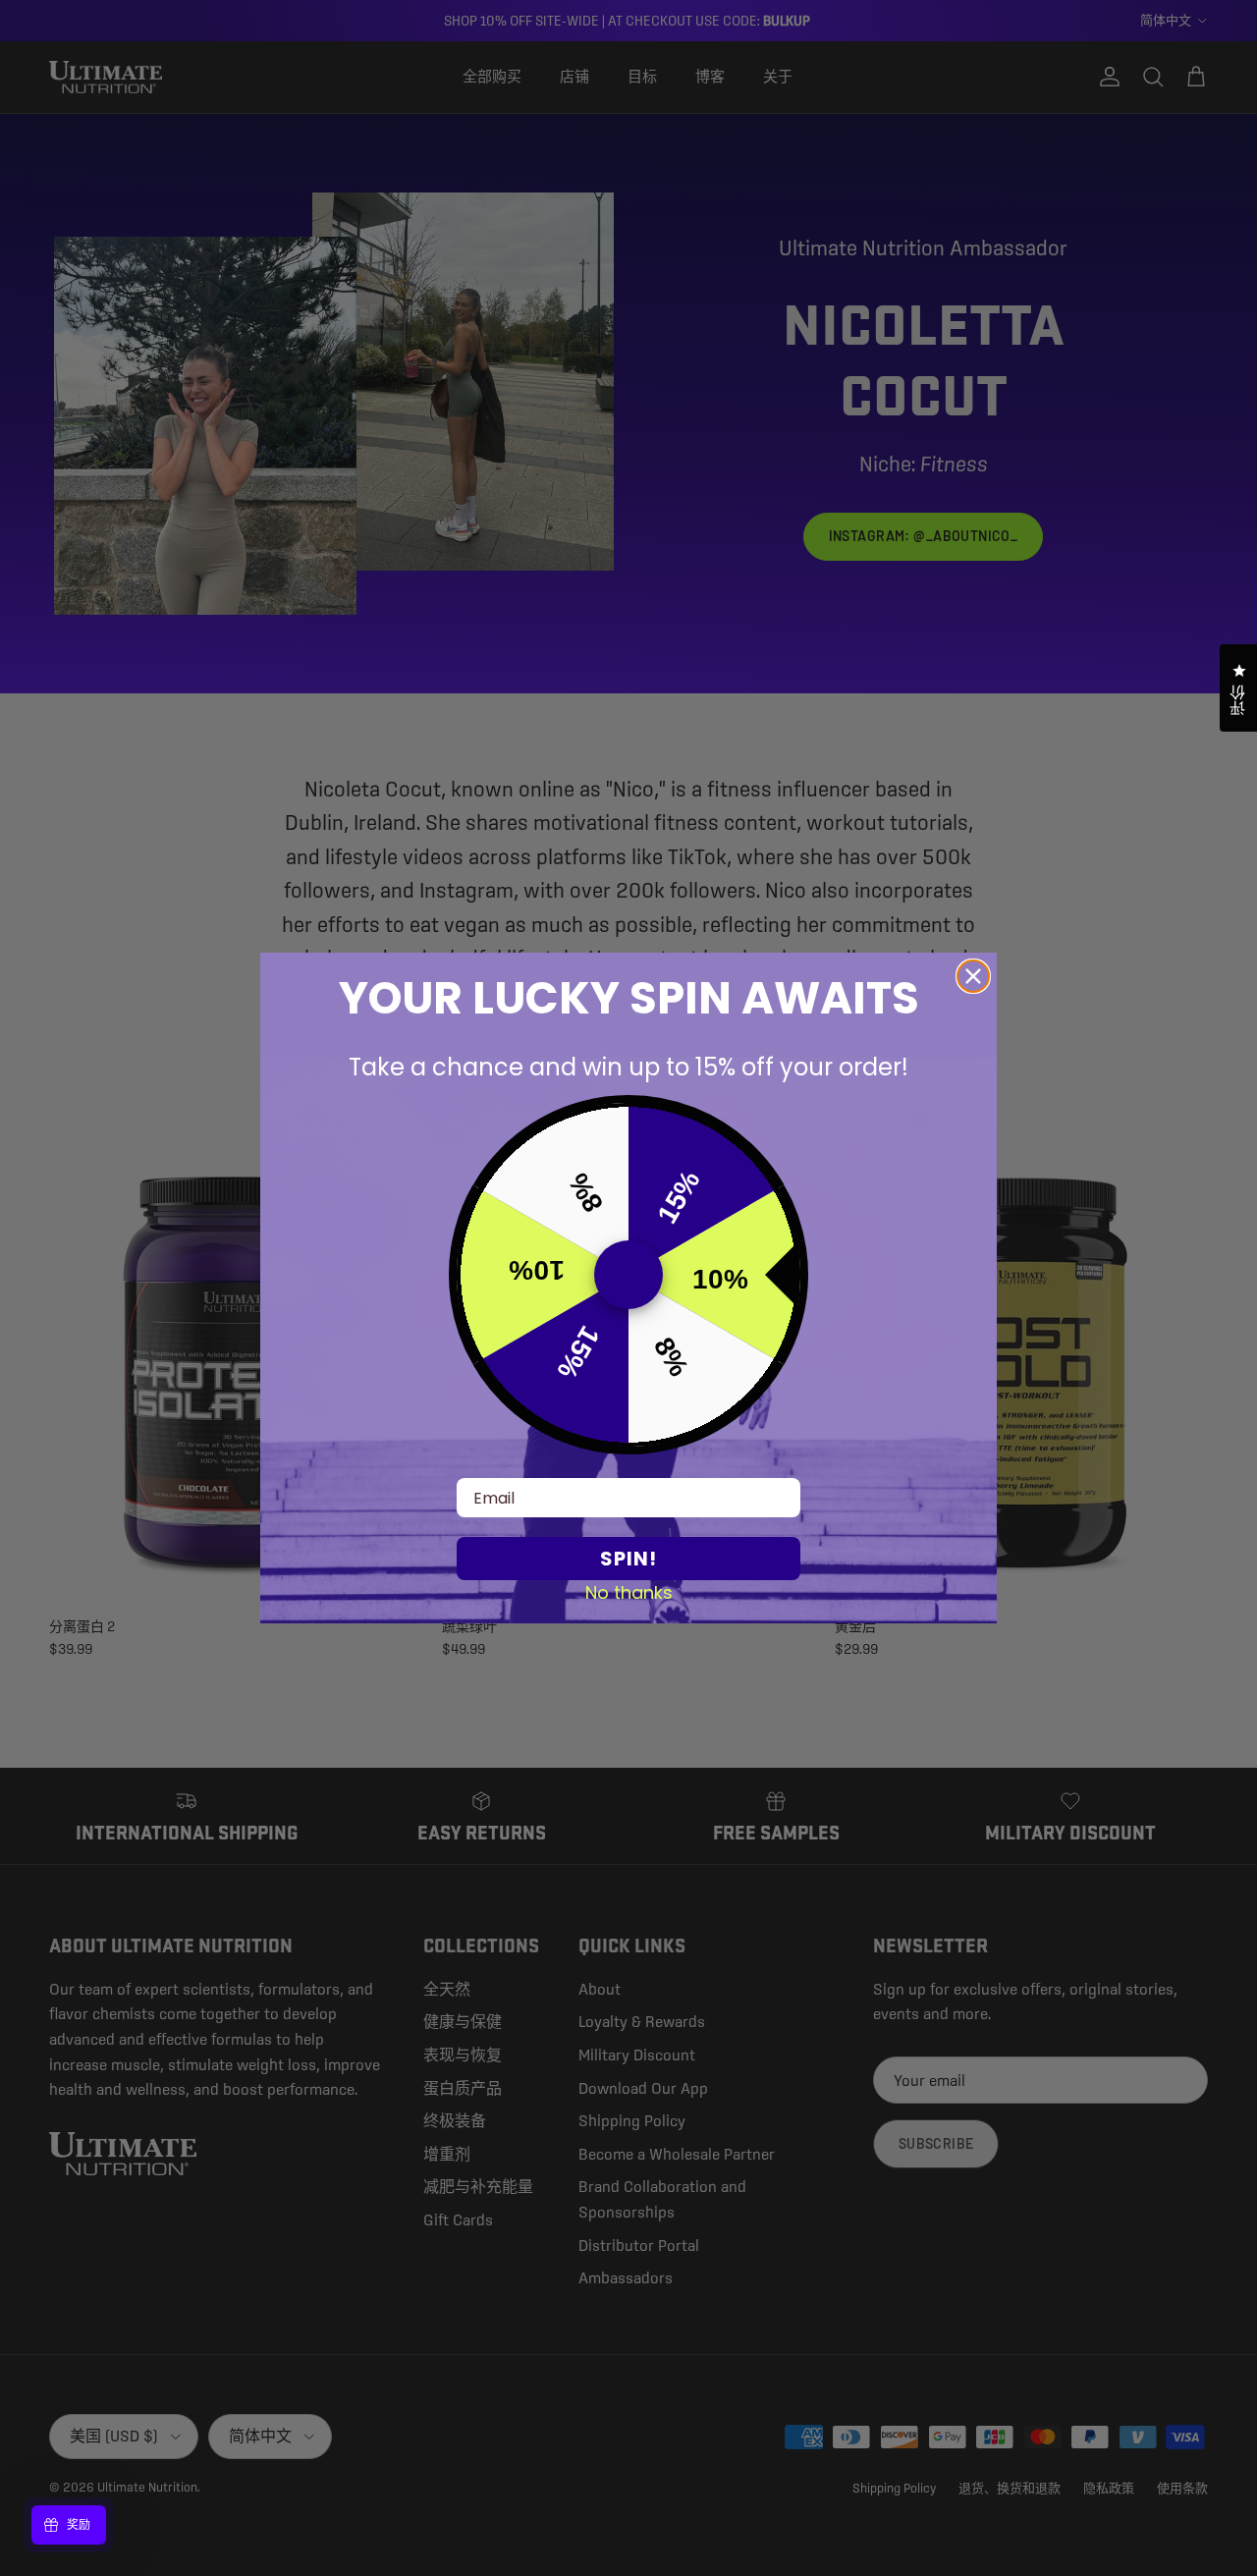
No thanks (629, 1592)
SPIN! (628, 1559)
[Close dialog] (973, 976)
